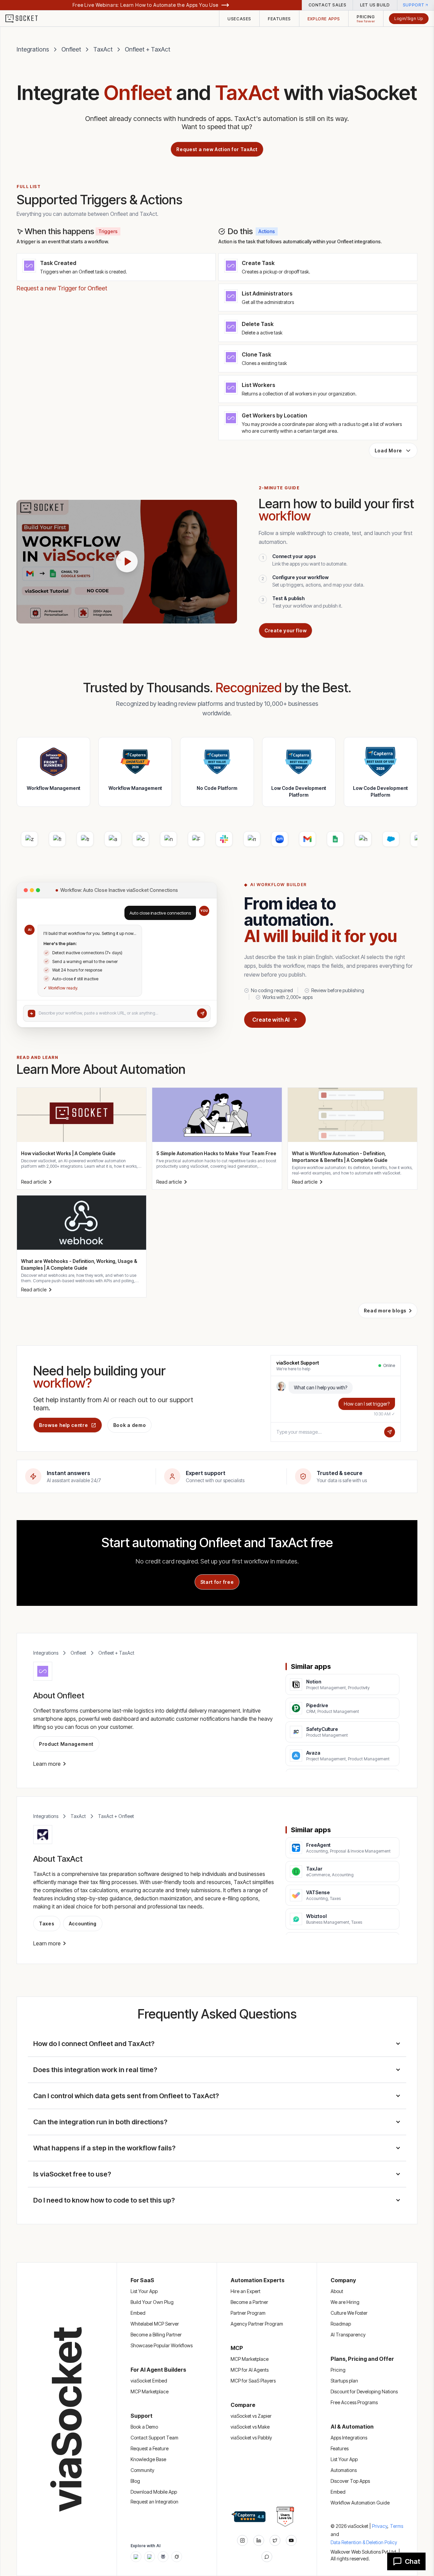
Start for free (217, 1582)
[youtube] (291, 2540)
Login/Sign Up (409, 18)
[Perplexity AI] (163, 2557)
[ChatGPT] (136, 2557)
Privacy (380, 2526)
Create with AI (271, 1020)
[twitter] (275, 2540)
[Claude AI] (150, 2557)
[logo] (26, 19)
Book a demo (130, 1425)
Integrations (33, 49)
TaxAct (103, 49)
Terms (397, 2526)
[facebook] (259, 2540)
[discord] (267, 2557)
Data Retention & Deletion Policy (364, 2542)
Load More (388, 451)
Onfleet (71, 49)
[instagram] (242, 2540)
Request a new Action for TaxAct (217, 149)
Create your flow (285, 630)
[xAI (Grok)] (177, 2557)
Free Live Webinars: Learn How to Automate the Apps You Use (145, 5)
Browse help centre (64, 1425)
